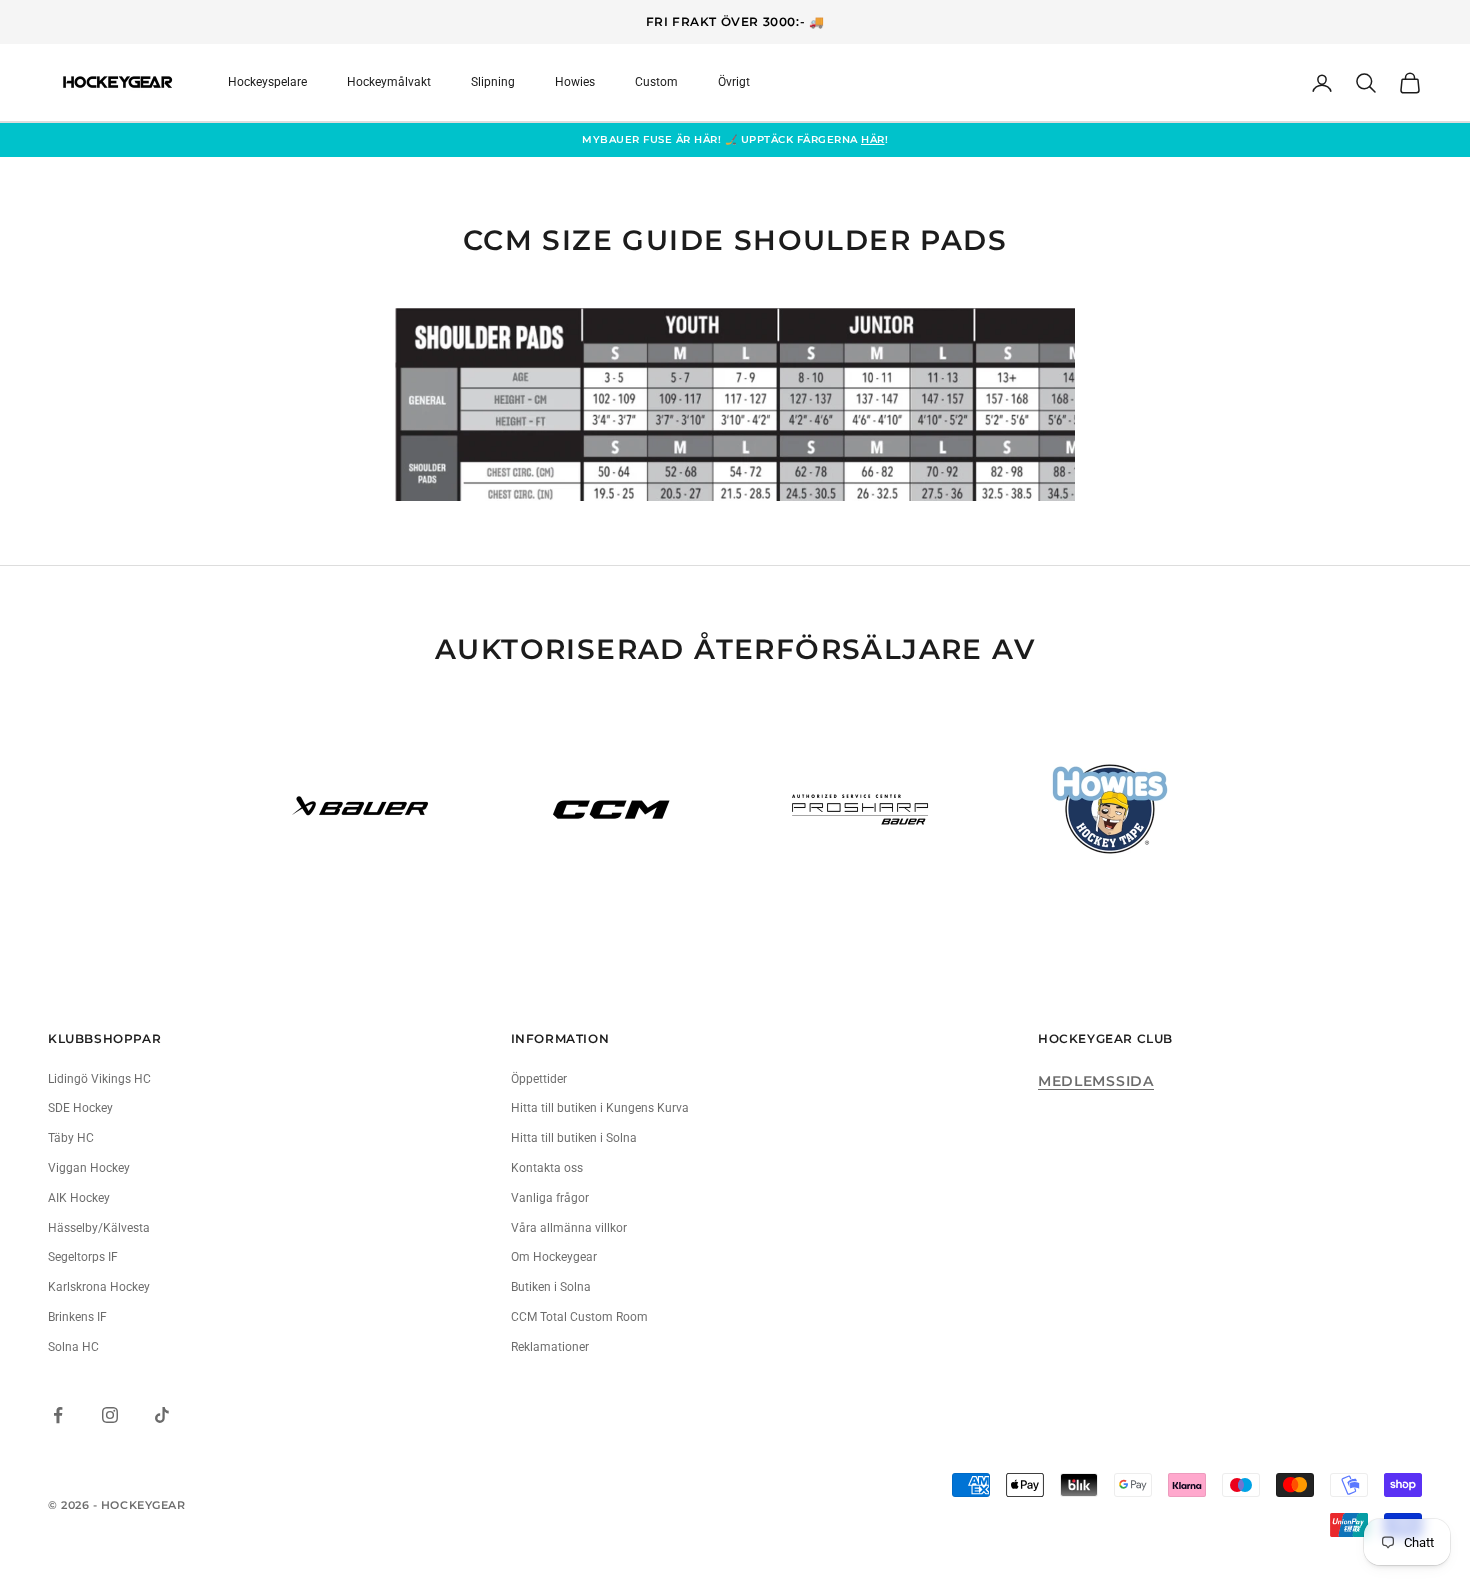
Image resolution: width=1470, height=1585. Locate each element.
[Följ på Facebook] (58, 1415)
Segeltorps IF (83, 1257)
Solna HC (73, 1347)
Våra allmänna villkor (569, 1228)
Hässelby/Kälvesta (99, 1228)
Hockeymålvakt (389, 82)
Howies (575, 82)
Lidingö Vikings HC (99, 1079)
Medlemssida (1096, 1081)
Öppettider (539, 1079)
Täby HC (71, 1138)
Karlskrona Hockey (99, 1287)
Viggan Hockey (89, 1168)
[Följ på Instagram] (110, 1415)
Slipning (493, 82)
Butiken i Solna (551, 1287)
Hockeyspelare (267, 82)
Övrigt (734, 82)
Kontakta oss (547, 1168)
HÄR (873, 139)
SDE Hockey (80, 1108)
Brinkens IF (77, 1317)
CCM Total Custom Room (579, 1317)
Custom (656, 82)
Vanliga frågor (550, 1198)
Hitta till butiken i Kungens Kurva (600, 1108)
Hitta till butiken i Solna (574, 1138)
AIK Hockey (79, 1198)
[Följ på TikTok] (162, 1415)
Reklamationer (550, 1347)
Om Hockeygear (554, 1257)
